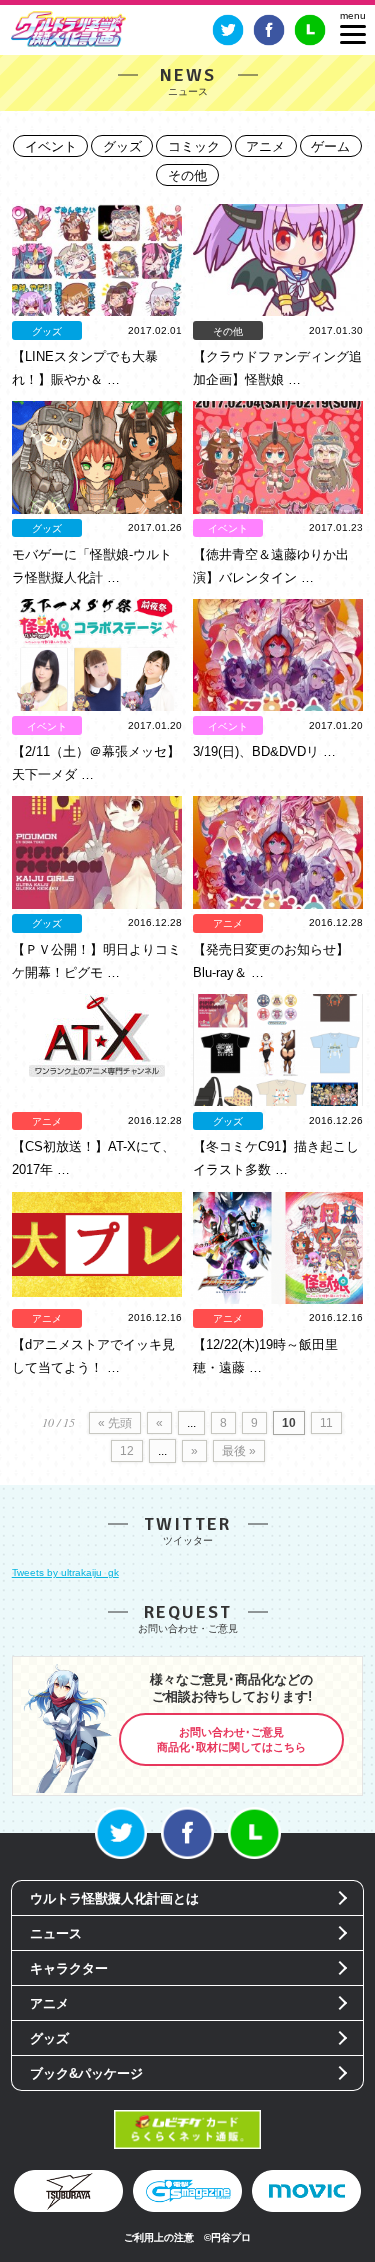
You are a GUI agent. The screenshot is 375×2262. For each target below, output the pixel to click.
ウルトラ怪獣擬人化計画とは (114, 1898)
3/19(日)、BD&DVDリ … (264, 751)
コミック (194, 146)
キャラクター (69, 1968)
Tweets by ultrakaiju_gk (65, 1572)
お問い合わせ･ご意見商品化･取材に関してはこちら (231, 1739)
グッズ (122, 146)
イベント (51, 146)
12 (127, 1451)
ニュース (56, 1933)
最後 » (239, 1451)
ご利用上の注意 (159, 2237)
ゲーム (330, 146)
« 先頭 (115, 1423)
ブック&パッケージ (86, 2073)
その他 (187, 175)
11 (326, 1423)
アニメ (265, 146)
